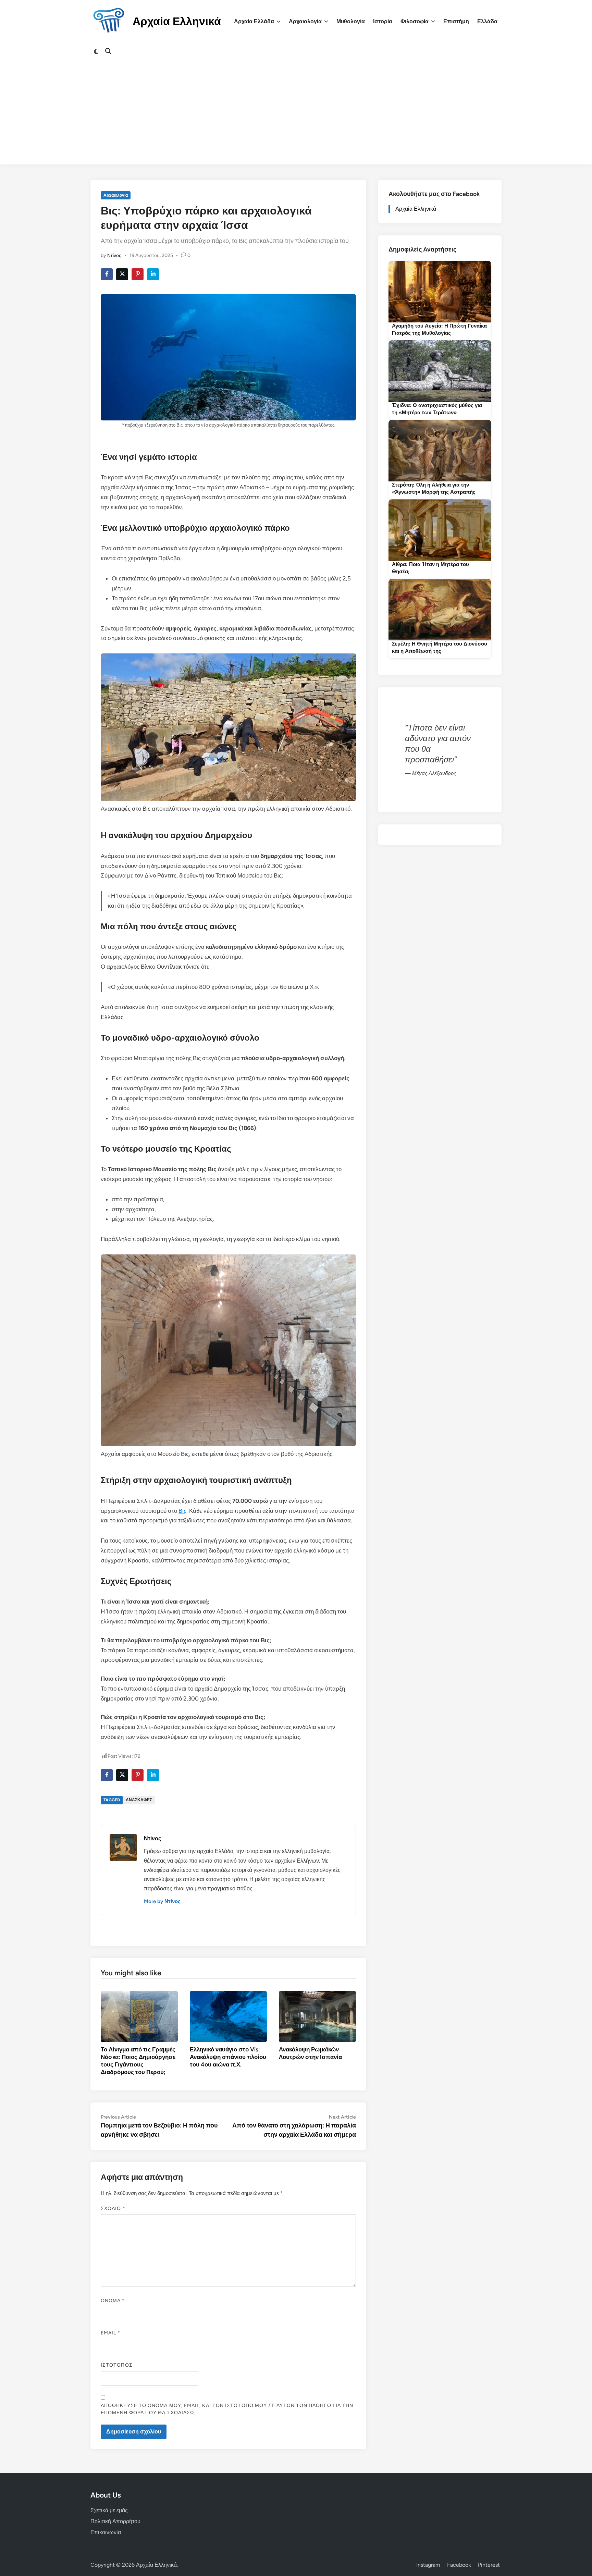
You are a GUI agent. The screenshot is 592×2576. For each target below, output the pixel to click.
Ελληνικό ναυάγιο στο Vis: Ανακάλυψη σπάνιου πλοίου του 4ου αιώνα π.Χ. (228, 2057)
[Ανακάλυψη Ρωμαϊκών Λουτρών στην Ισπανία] (317, 2016)
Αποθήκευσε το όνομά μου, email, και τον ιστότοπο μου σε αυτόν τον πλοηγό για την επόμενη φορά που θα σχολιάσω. (227, 2409)
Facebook (459, 2565)
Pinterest (489, 2565)
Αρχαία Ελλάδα (254, 21)
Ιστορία (383, 21)
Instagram (428, 2565)
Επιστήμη (456, 21)
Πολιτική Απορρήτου (115, 2521)
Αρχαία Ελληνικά (177, 21)
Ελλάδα (487, 21)
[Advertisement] (296, 116)
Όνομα (113, 2301)
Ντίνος (114, 255)
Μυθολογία (351, 21)
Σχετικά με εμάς (109, 2510)
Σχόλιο (113, 2209)
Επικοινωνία (106, 2532)
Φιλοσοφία (415, 21)
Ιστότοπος (117, 2365)
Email (111, 2333)
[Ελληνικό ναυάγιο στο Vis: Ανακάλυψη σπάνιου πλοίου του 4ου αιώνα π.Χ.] (228, 2016)
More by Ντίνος (162, 1901)
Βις (182, 1511)
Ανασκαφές (139, 1800)
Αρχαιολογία (305, 21)
